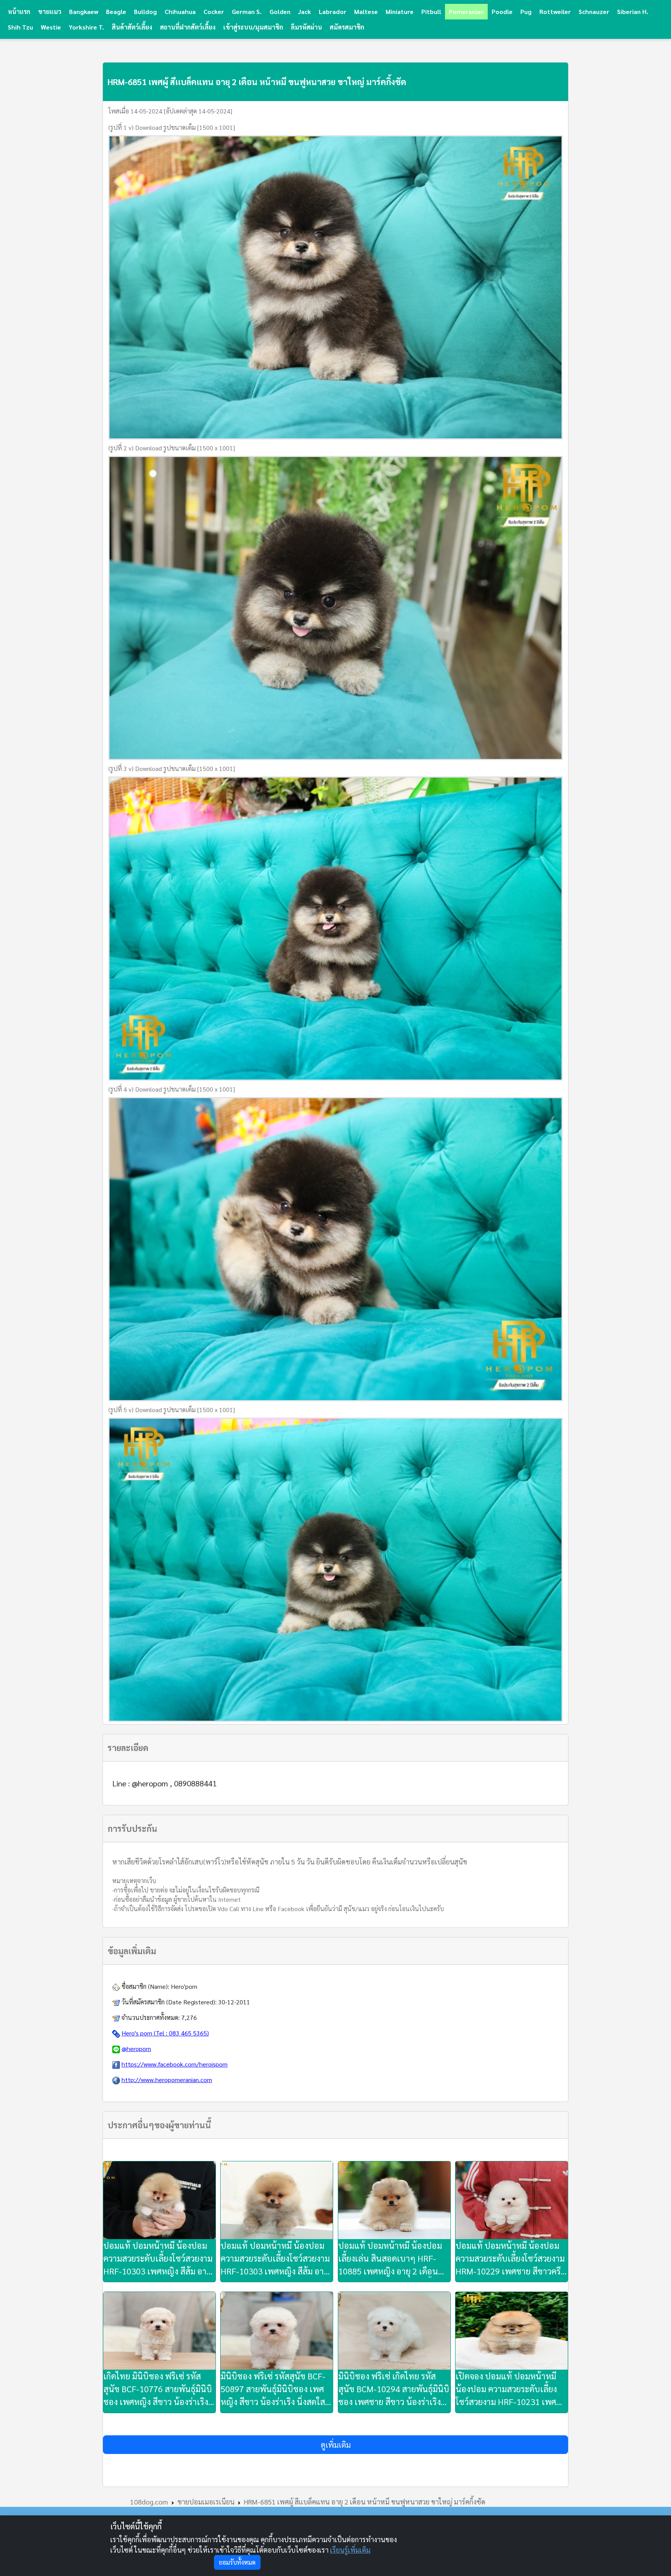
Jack (305, 11)
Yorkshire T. (86, 27)
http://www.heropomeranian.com (167, 2080)
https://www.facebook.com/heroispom (175, 2064)
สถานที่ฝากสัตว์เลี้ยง (188, 27)
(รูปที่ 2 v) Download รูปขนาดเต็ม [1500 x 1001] (172, 448)
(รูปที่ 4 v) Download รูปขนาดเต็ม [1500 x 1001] (172, 1089)
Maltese (366, 11)
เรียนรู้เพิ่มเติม (350, 2550)
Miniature (400, 11)
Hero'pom (184, 1986)
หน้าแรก (19, 11)
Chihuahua (180, 11)
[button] (335, 2445)
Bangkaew (84, 11)
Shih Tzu (20, 27)
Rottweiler (555, 11)
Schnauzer (594, 11)
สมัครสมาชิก (347, 27)
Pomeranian (466, 11)
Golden (280, 11)
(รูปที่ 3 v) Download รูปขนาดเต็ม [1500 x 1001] (172, 768)
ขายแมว (50, 11)
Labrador (333, 11)
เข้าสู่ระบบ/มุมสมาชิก (253, 27)
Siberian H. (633, 11)
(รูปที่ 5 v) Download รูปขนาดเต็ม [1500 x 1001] (172, 1410)
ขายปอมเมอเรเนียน (206, 2502)
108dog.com (149, 2502)
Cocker (214, 11)
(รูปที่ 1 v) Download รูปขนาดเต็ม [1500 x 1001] (172, 127)
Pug (526, 11)
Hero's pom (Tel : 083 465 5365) (165, 2033)
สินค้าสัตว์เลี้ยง (132, 27)
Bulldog (145, 11)
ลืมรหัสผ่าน (306, 27)
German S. (247, 11)
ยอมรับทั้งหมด (237, 2562)
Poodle (502, 11)
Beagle (116, 11)
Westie (51, 27)
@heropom (136, 2048)
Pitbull (431, 11)
